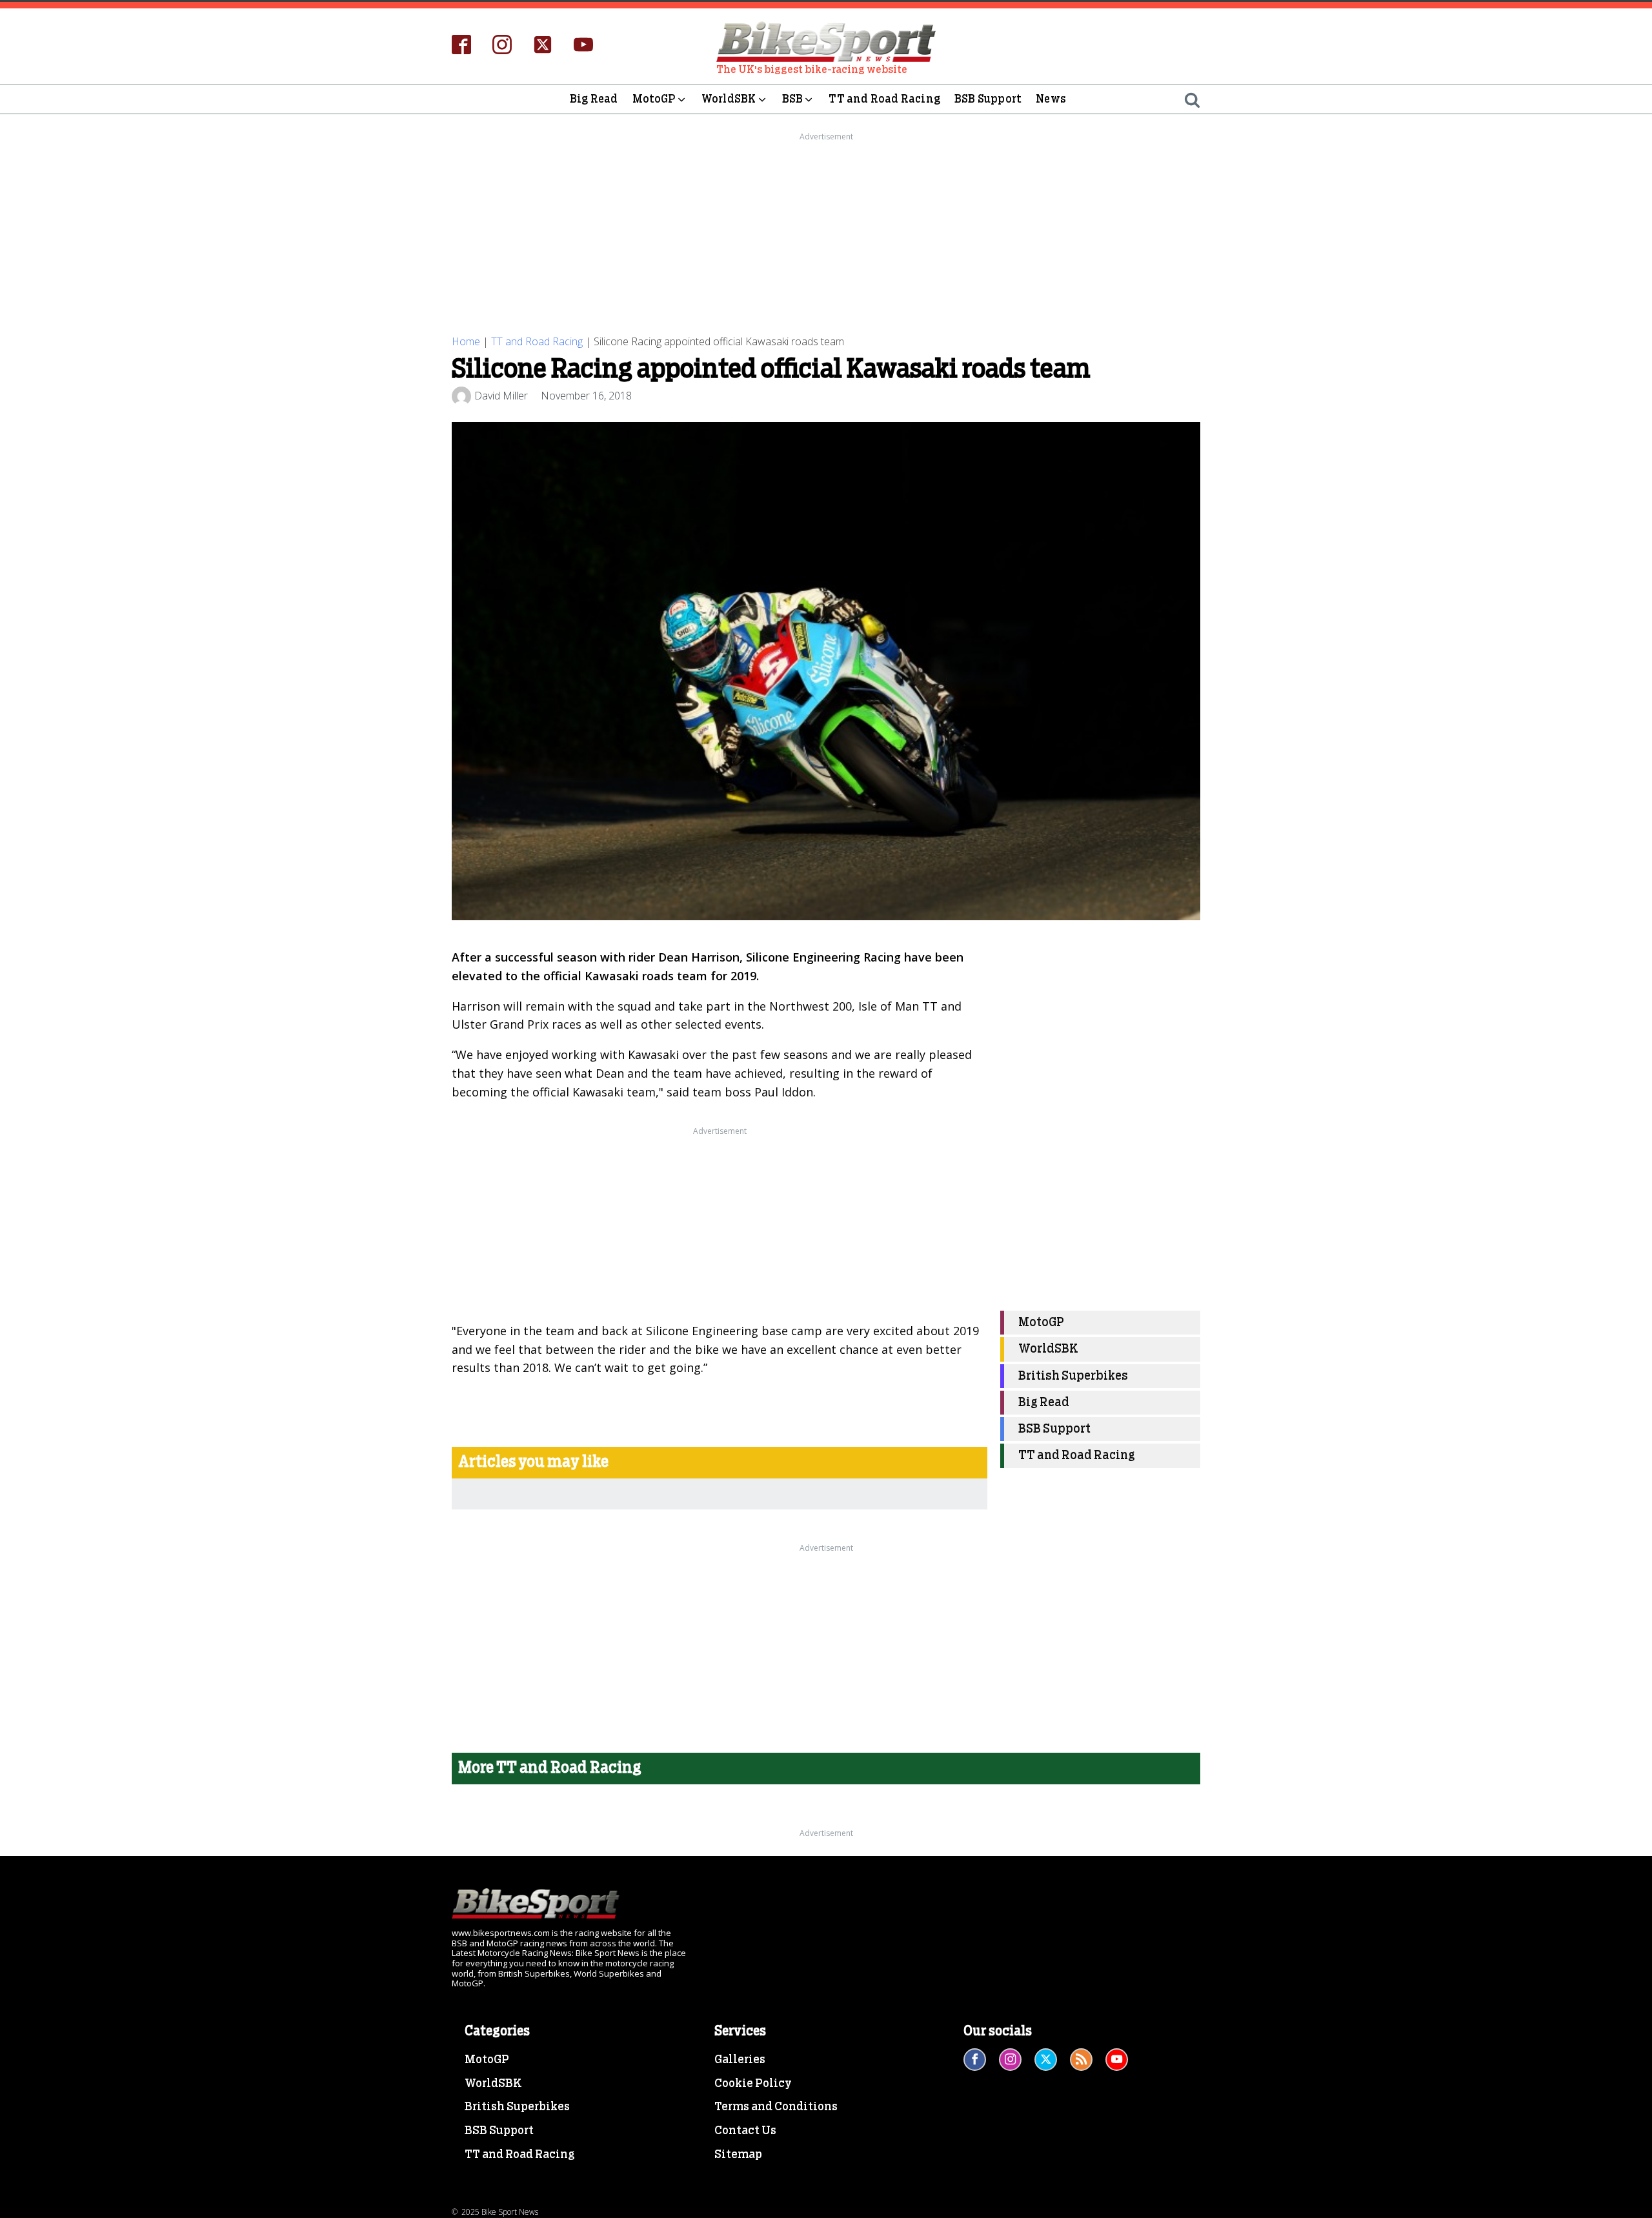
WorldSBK (729, 99)
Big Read (594, 99)
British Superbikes (1073, 1376)
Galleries (740, 2060)
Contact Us (745, 2131)
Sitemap (738, 2155)
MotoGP (654, 99)
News (1051, 99)
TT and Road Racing (884, 99)
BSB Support (988, 99)
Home (466, 341)
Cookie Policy (753, 2084)
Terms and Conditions (776, 2107)
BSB (793, 99)
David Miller (501, 396)
